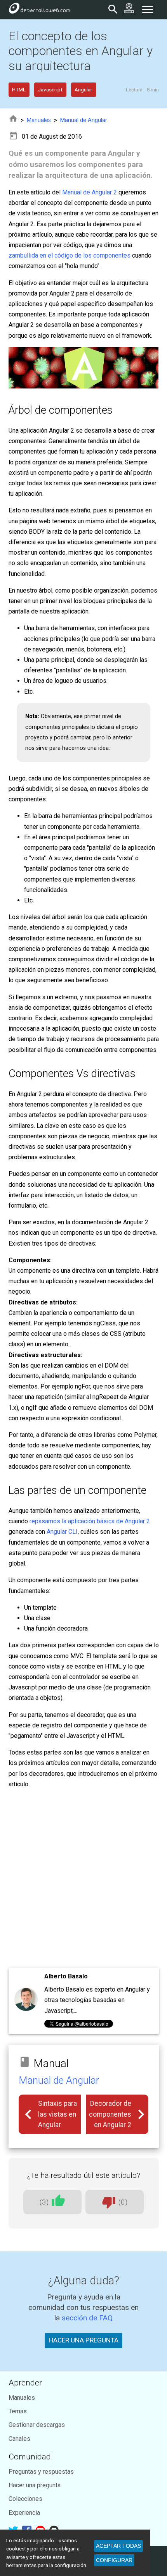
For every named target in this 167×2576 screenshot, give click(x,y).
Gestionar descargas (37, 2425)
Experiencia (24, 2513)
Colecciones (25, 2499)
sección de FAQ (87, 2318)
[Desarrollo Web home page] (40, 10)
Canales (19, 2439)
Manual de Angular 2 (90, 192)
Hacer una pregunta (35, 2485)
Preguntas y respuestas (41, 2472)
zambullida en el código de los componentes (70, 255)
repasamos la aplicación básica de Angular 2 (90, 1521)
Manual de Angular (84, 120)
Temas (18, 2411)
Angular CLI (62, 1532)
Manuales (39, 120)
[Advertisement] (83, 1879)
